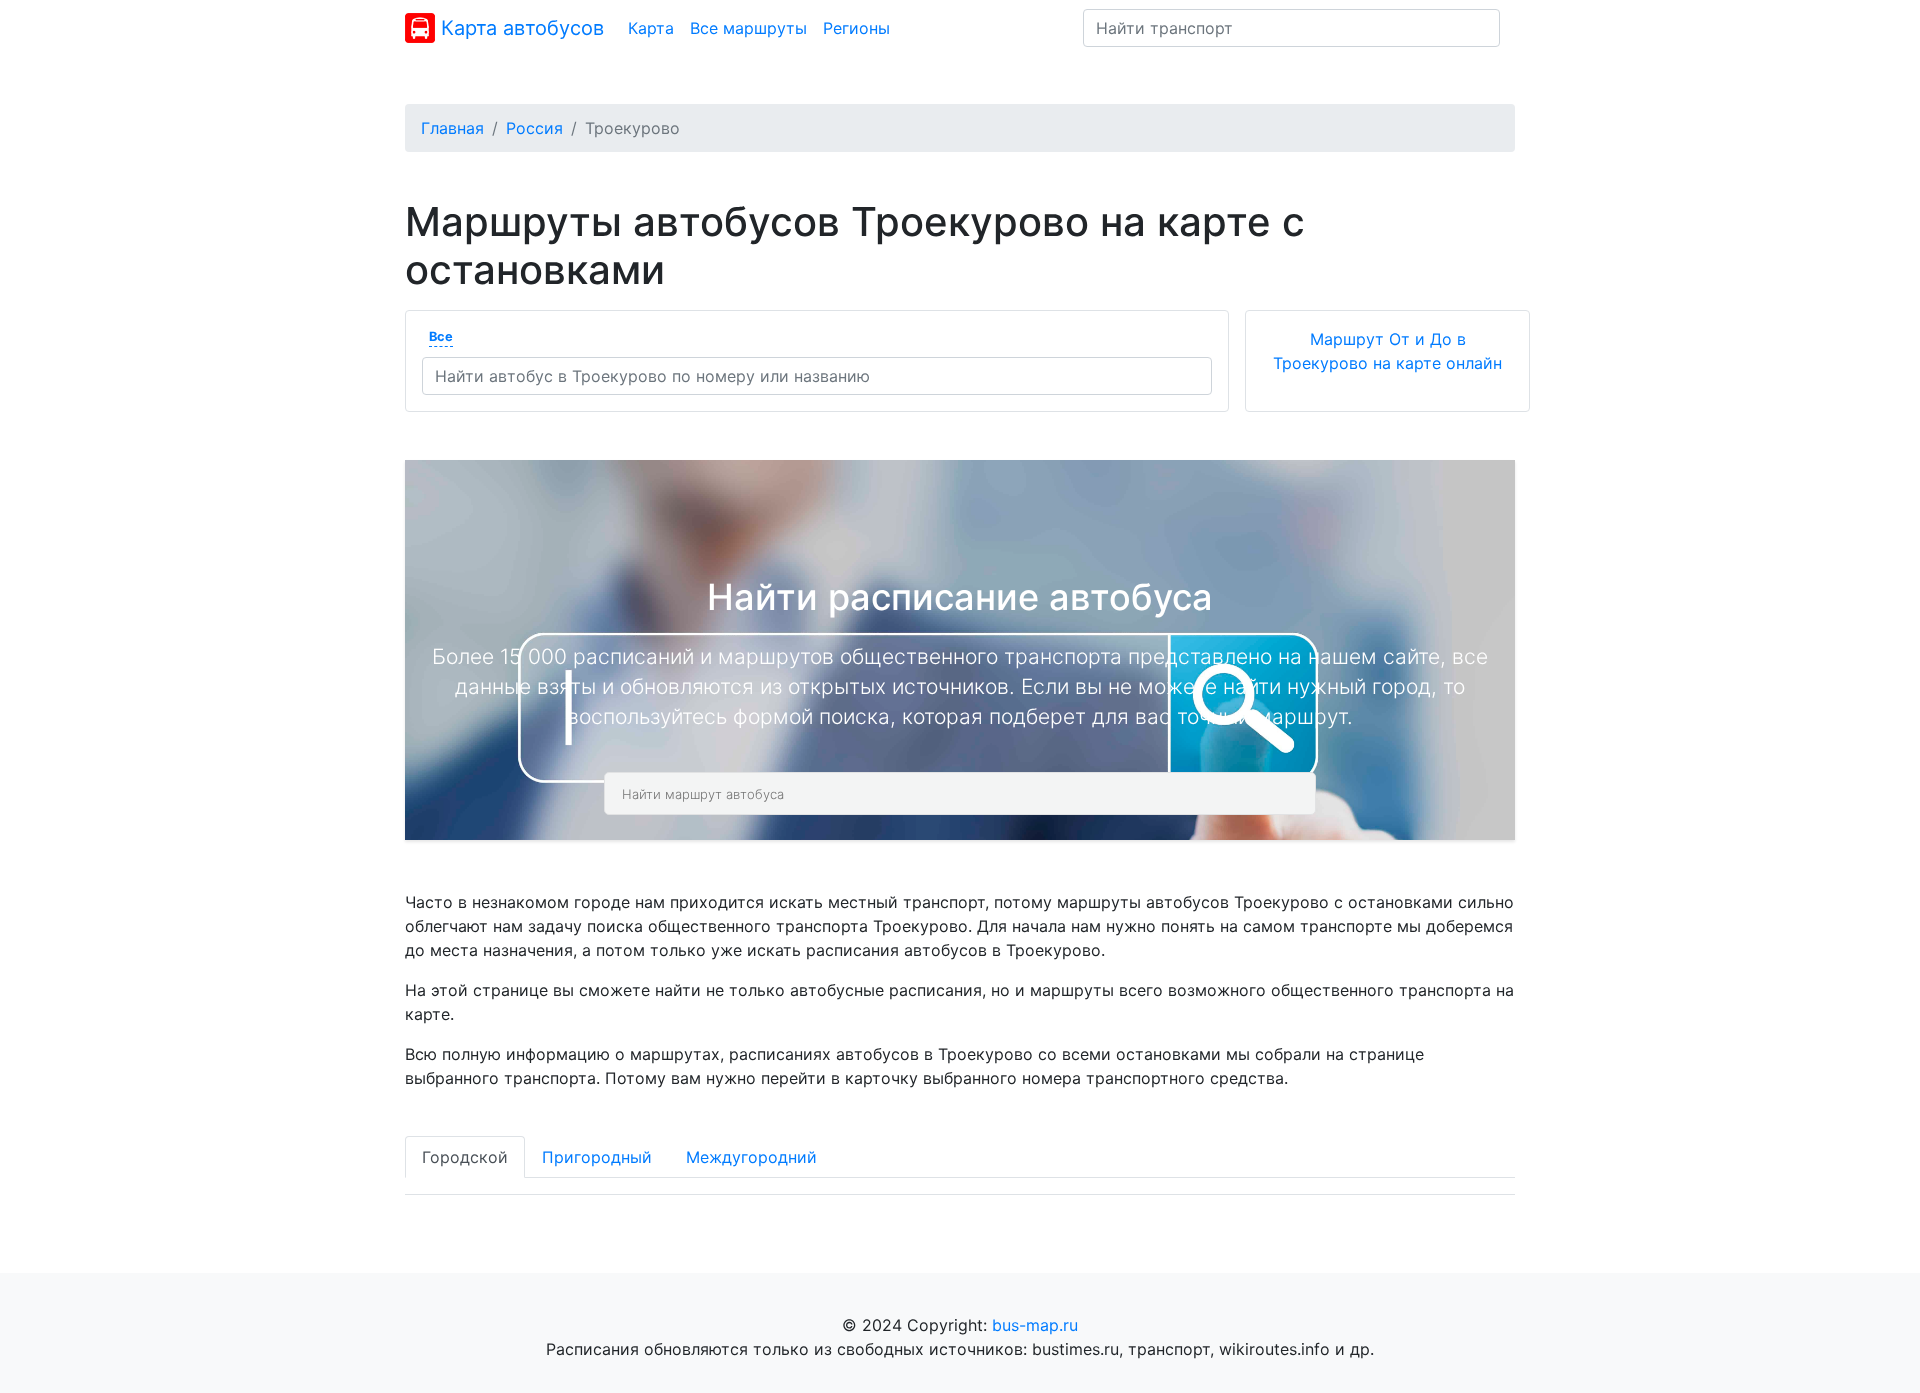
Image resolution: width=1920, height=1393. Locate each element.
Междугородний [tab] (751, 1157)
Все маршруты (748, 28)
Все (441, 336)
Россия (534, 128)
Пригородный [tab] (597, 1157)
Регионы (856, 28)
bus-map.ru (1035, 1325)
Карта (651, 28)
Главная (452, 128)
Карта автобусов (519, 28)
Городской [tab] (465, 1157)
